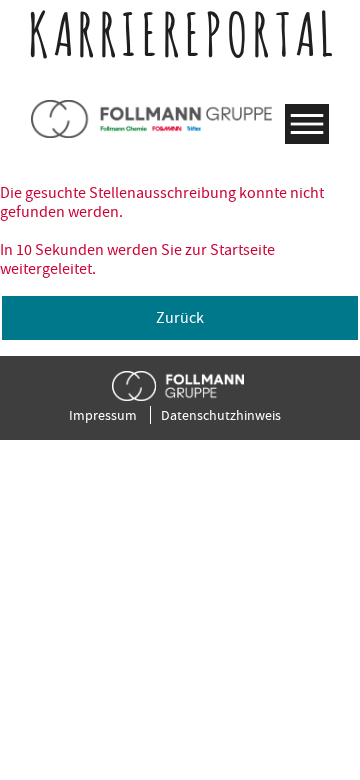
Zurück (180, 318)
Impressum (103, 415)
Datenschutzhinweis (221, 415)
